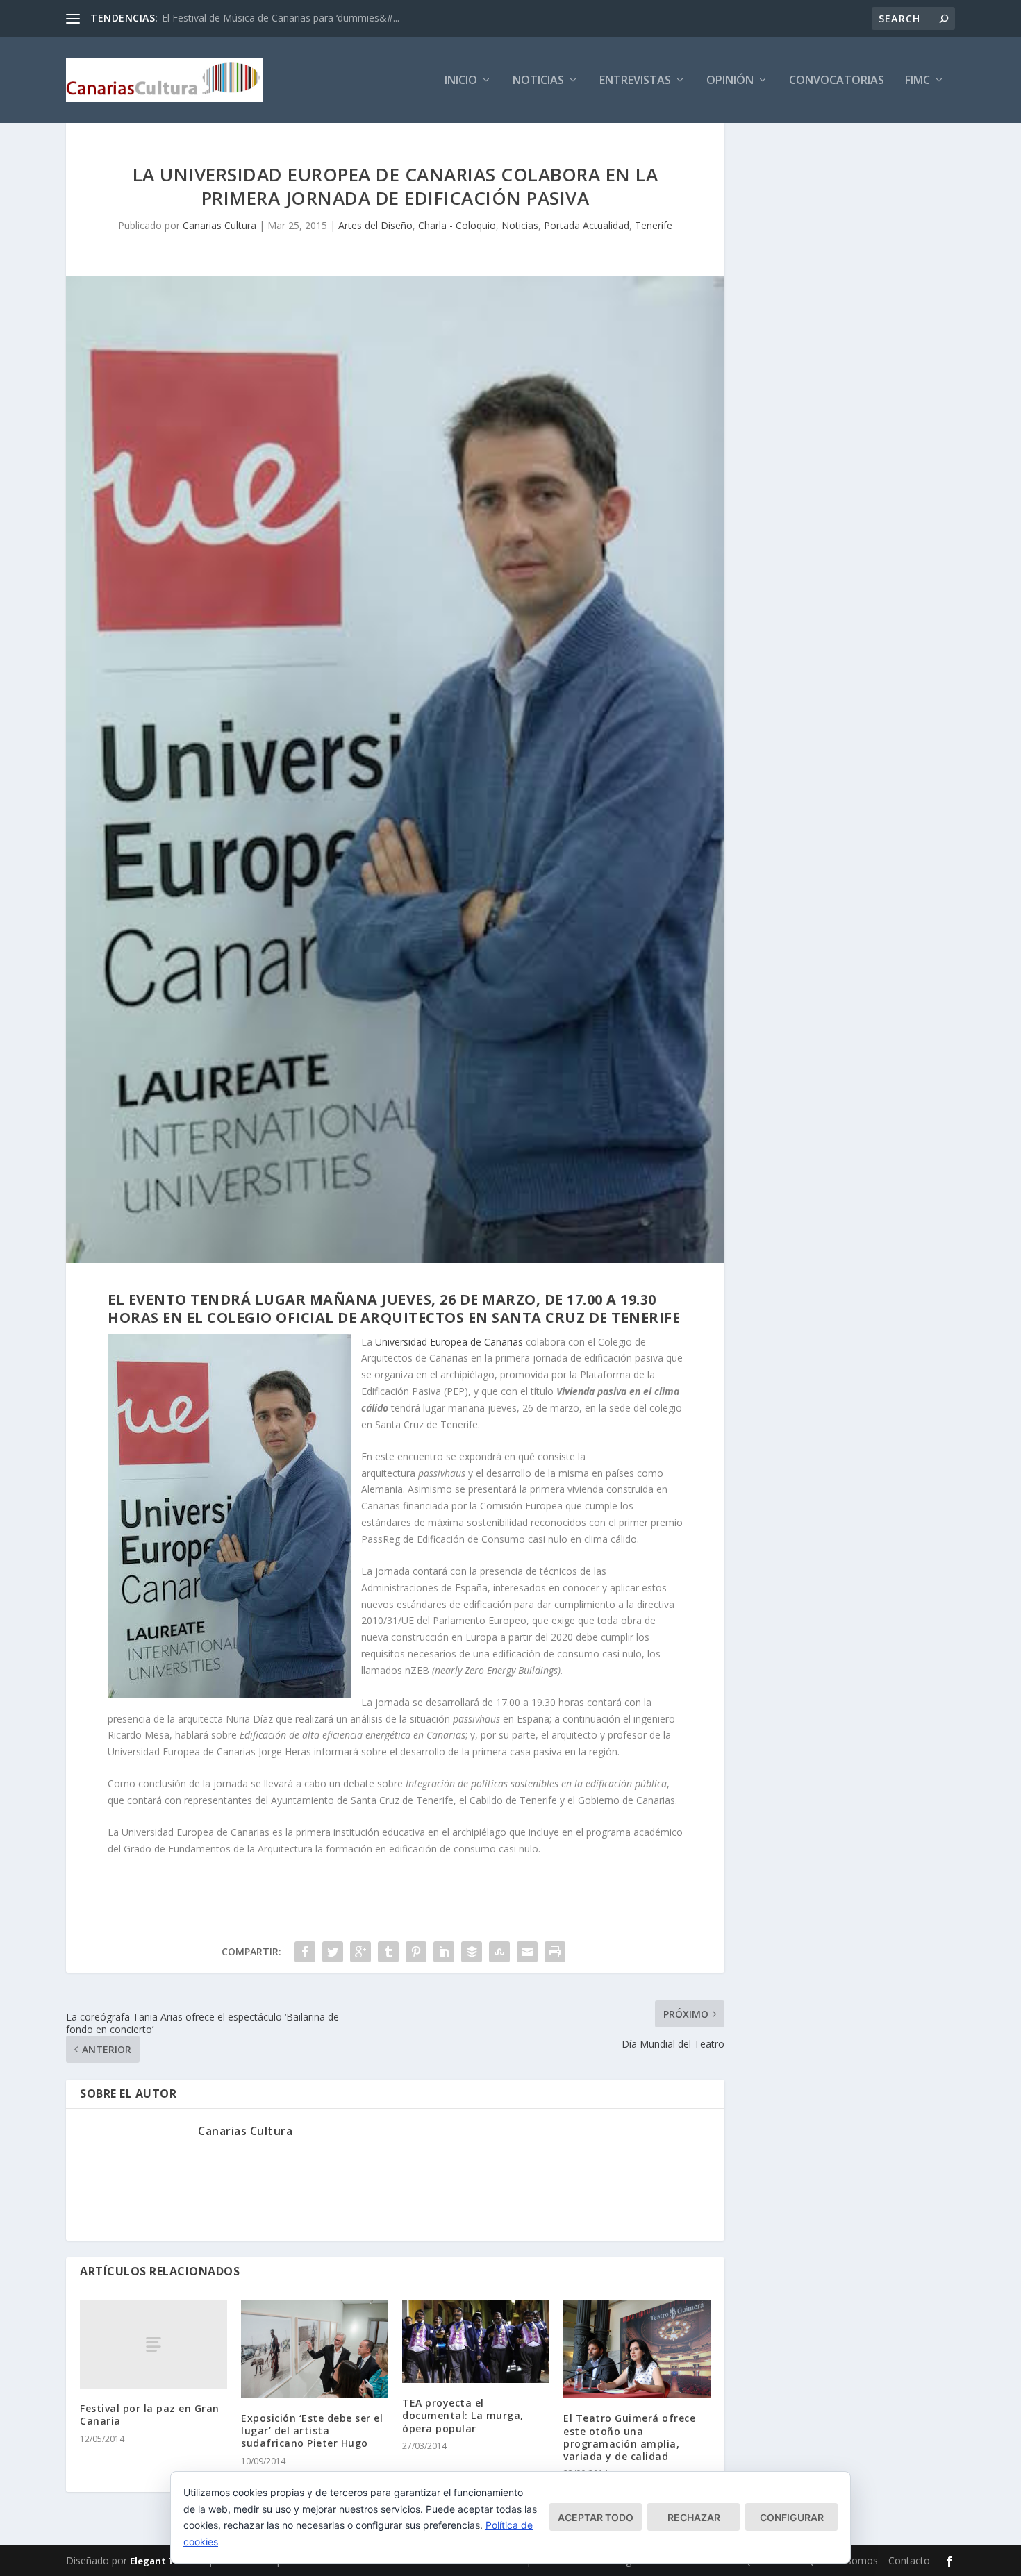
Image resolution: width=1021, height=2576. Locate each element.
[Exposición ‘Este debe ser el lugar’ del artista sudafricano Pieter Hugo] (315, 2349)
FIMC (918, 81)
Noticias (538, 81)
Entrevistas (635, 81)
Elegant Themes (167, 2561)
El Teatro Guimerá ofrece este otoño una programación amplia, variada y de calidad (629, 2437)
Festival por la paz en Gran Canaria (150, 2415)
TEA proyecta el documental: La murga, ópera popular (463, 2415)
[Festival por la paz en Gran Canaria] (153, 2344)
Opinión (730, 81)
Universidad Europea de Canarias (449, 1342)
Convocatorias (837, 81)
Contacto (909, 2560)
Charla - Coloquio (457, 225)
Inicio (461, 81)
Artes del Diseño (375, 225)
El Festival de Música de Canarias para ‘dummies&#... (281, 18)
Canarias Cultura (219, 225)
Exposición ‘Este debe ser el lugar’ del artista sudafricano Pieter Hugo (312, 2431)
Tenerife (654, 225)
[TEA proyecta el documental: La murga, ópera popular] (476, 2342)
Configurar (792, 2517)
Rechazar (694, 2517)
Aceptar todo (596, 2517)
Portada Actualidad (587, 225)
